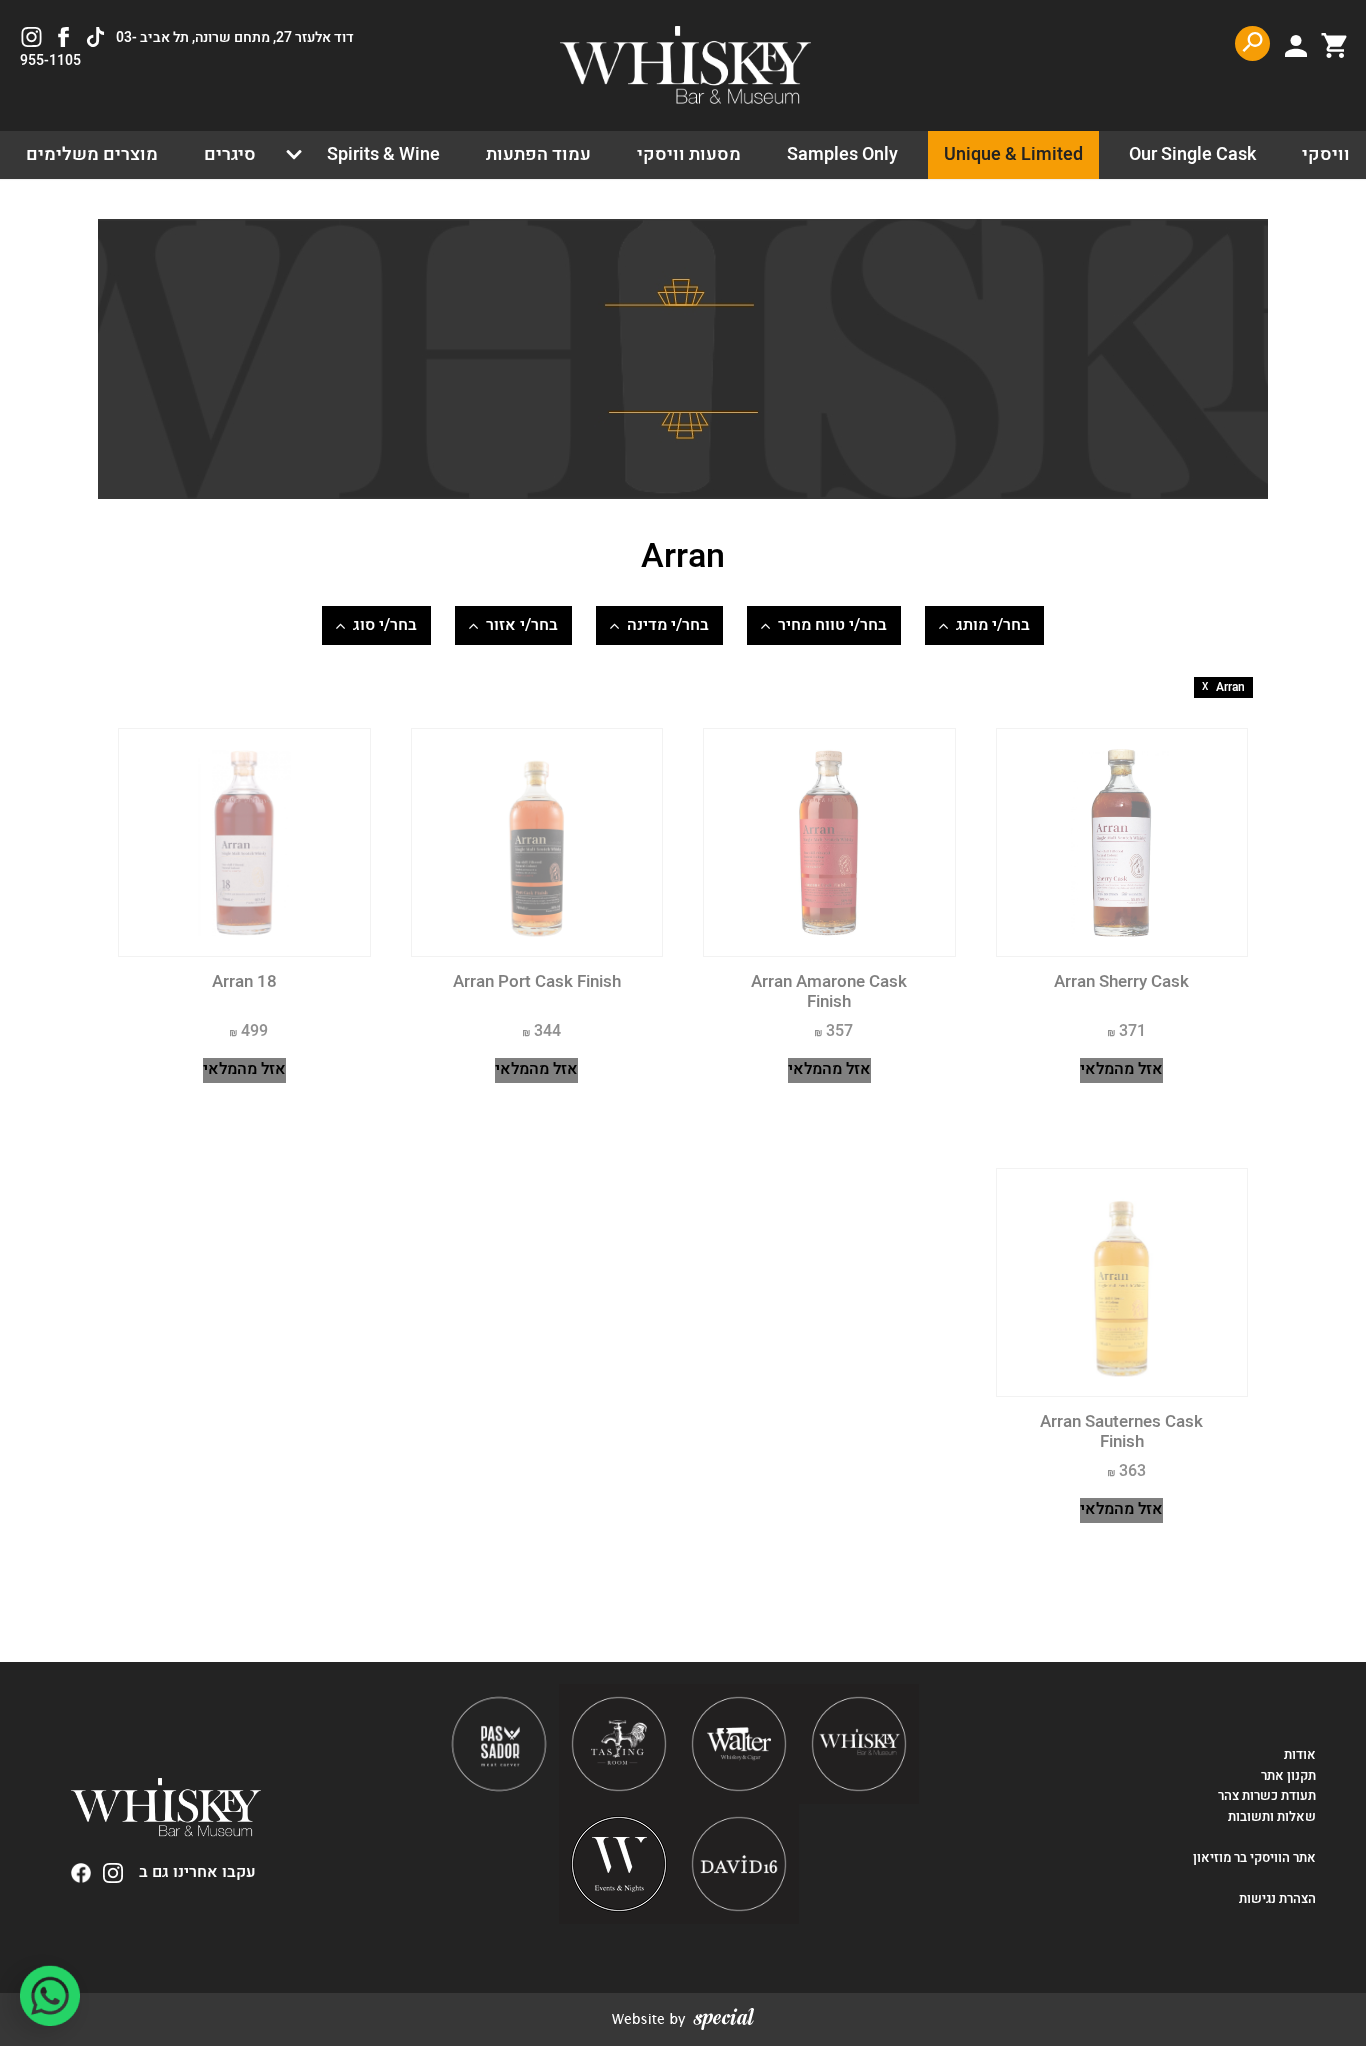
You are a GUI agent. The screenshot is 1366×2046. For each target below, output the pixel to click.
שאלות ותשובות (1272, 1817)
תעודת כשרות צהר (1267, 1796)
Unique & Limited (1013, 154)
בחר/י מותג (993, 625)
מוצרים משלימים (92, 154)
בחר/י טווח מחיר (832, 625)
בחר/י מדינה (668, 625)
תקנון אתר (1288, 1776)
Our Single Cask (1192, 154)
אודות (1300, 1755)
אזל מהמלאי (1121, 1069)
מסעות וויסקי (689, 154)
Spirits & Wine (383, 154)
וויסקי (1326, 154)
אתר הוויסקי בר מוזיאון (1253, 1858)
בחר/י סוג (385, 625)
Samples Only (842, 154)
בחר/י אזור (522, 625)
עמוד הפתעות (538, 154)
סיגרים (230, 154)
